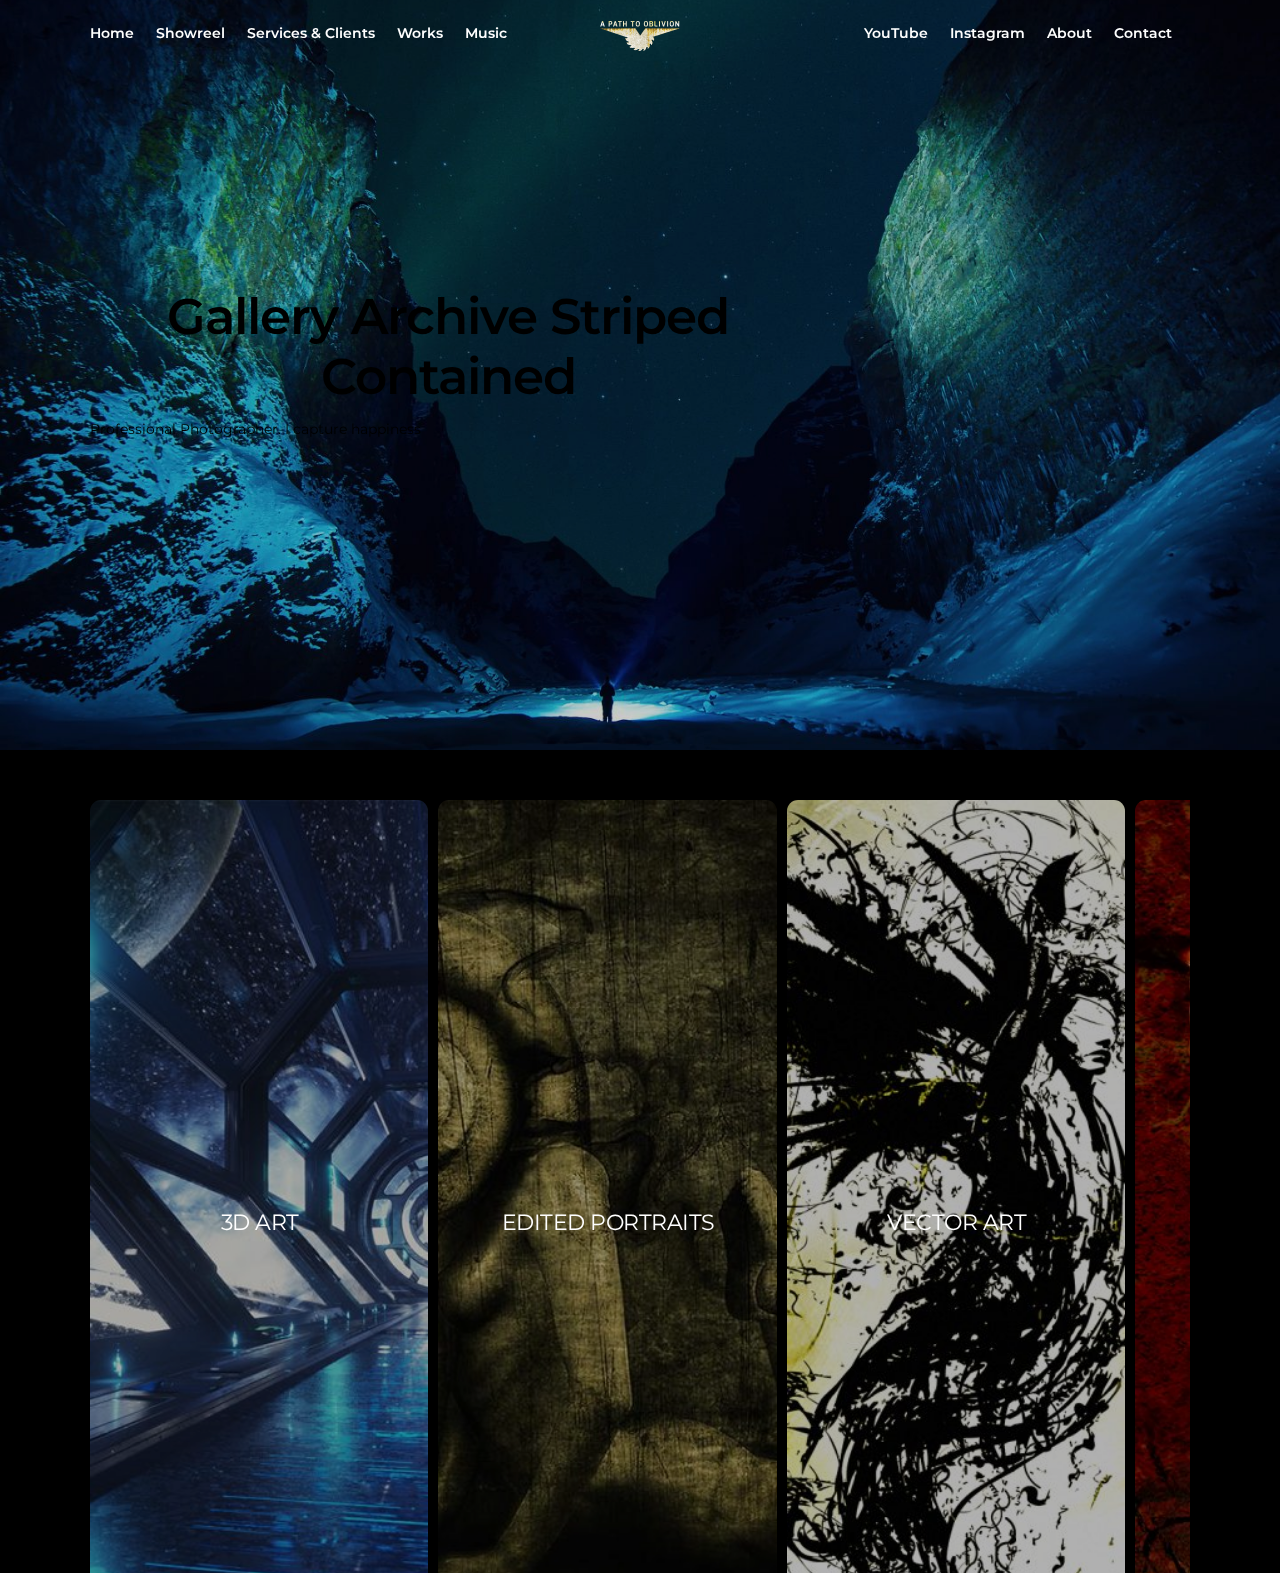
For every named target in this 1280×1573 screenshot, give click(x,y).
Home (112, 33)
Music (486, 33)
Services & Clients (311, 33)
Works (420, 33)
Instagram (987, 33)
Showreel (190, 33)
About (1069, 33)
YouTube (896, 33)
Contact (1143, 33)
